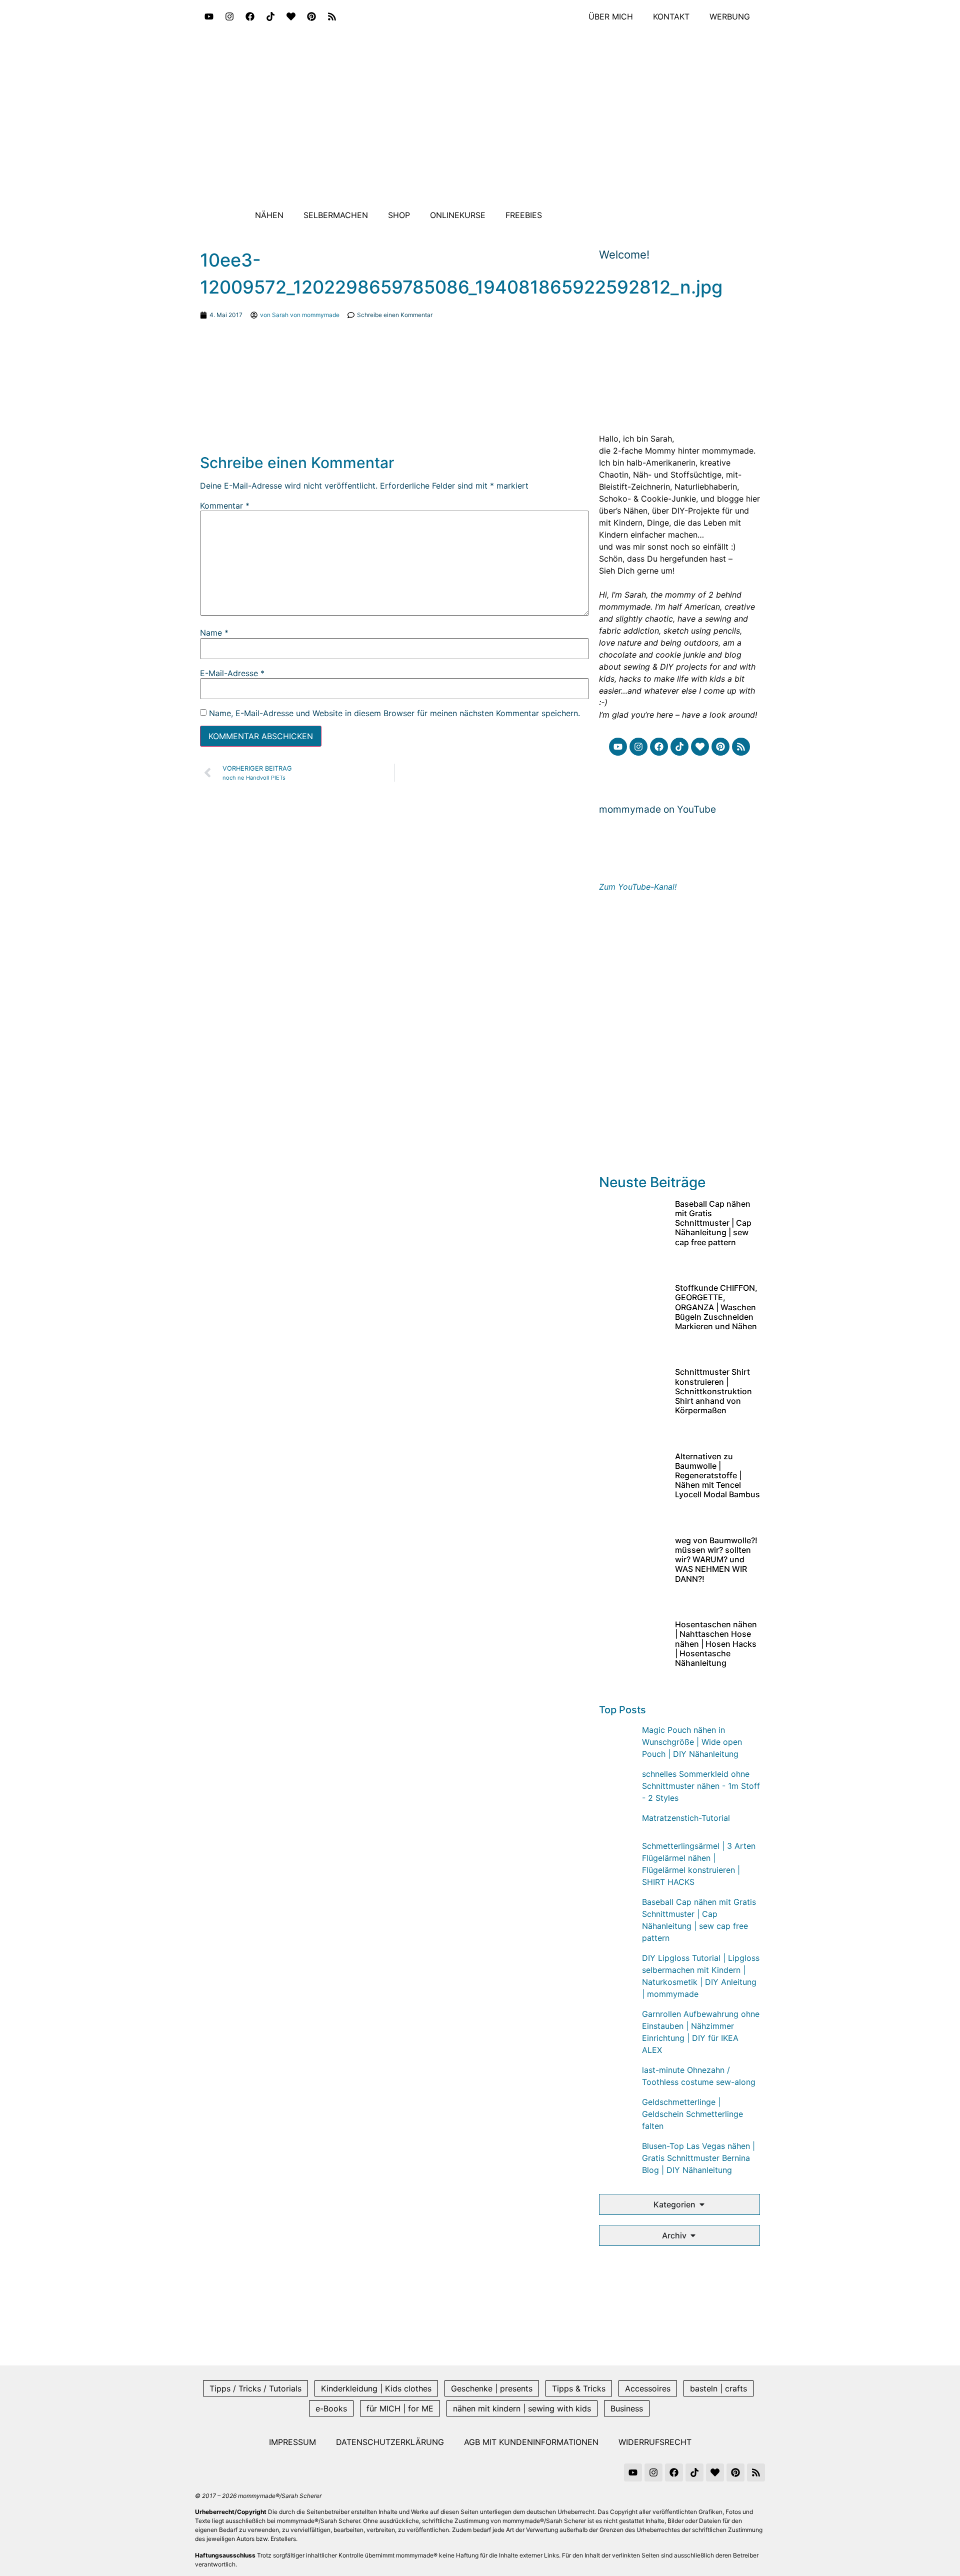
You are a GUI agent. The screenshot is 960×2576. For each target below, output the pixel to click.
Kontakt (671, 17)
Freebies (524, 215)
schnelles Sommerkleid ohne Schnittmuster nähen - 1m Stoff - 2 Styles (701, 1786)
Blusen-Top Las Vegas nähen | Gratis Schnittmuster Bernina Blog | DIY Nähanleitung (698, 2158)
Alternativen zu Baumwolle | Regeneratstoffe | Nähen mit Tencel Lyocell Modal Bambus (717, 1476)
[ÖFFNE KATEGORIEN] (702, 2204)
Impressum (292, 2442)
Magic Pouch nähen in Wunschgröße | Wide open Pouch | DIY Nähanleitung (692, 1742)
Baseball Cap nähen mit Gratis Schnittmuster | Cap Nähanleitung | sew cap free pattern (713, 1223)
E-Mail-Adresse (232, 673)
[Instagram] (229, 17)
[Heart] (291, 17)
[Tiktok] (270, 17)
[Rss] (332, 17)
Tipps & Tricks (579, 2388)
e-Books (331, 2408)
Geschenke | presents (492, 2388)
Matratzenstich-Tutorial (686, 1818)
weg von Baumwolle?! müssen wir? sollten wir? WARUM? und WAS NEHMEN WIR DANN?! (716, 1560)
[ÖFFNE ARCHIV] (693, 2235)
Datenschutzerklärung (390, 2442)
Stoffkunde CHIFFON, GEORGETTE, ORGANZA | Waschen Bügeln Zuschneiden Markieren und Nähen (716, 1307)
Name (214, 633)
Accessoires (648, 2388)
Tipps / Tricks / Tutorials (255, 2388)
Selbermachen (336, 215)
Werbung (730, 17)
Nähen (269, 215)
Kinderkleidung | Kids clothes (376, 2388)
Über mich (611, 17)
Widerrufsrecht (655, 2442)
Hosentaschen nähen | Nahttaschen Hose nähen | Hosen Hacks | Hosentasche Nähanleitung (716, 1644)
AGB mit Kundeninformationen (531, 2442)
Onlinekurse (458, 215)
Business (627, 2408)
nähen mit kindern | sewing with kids (522, 2408)
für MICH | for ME (400, 2408)
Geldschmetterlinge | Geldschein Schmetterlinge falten (692, 2114)
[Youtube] (209, 17)
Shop (399, 215)
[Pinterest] (311, 17)
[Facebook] (250, 17)
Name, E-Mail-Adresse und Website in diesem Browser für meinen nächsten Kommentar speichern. (394, 713)
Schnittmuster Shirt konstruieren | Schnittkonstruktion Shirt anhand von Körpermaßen (713, 1391)
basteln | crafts (718, 2388)
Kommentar (225, 506)
